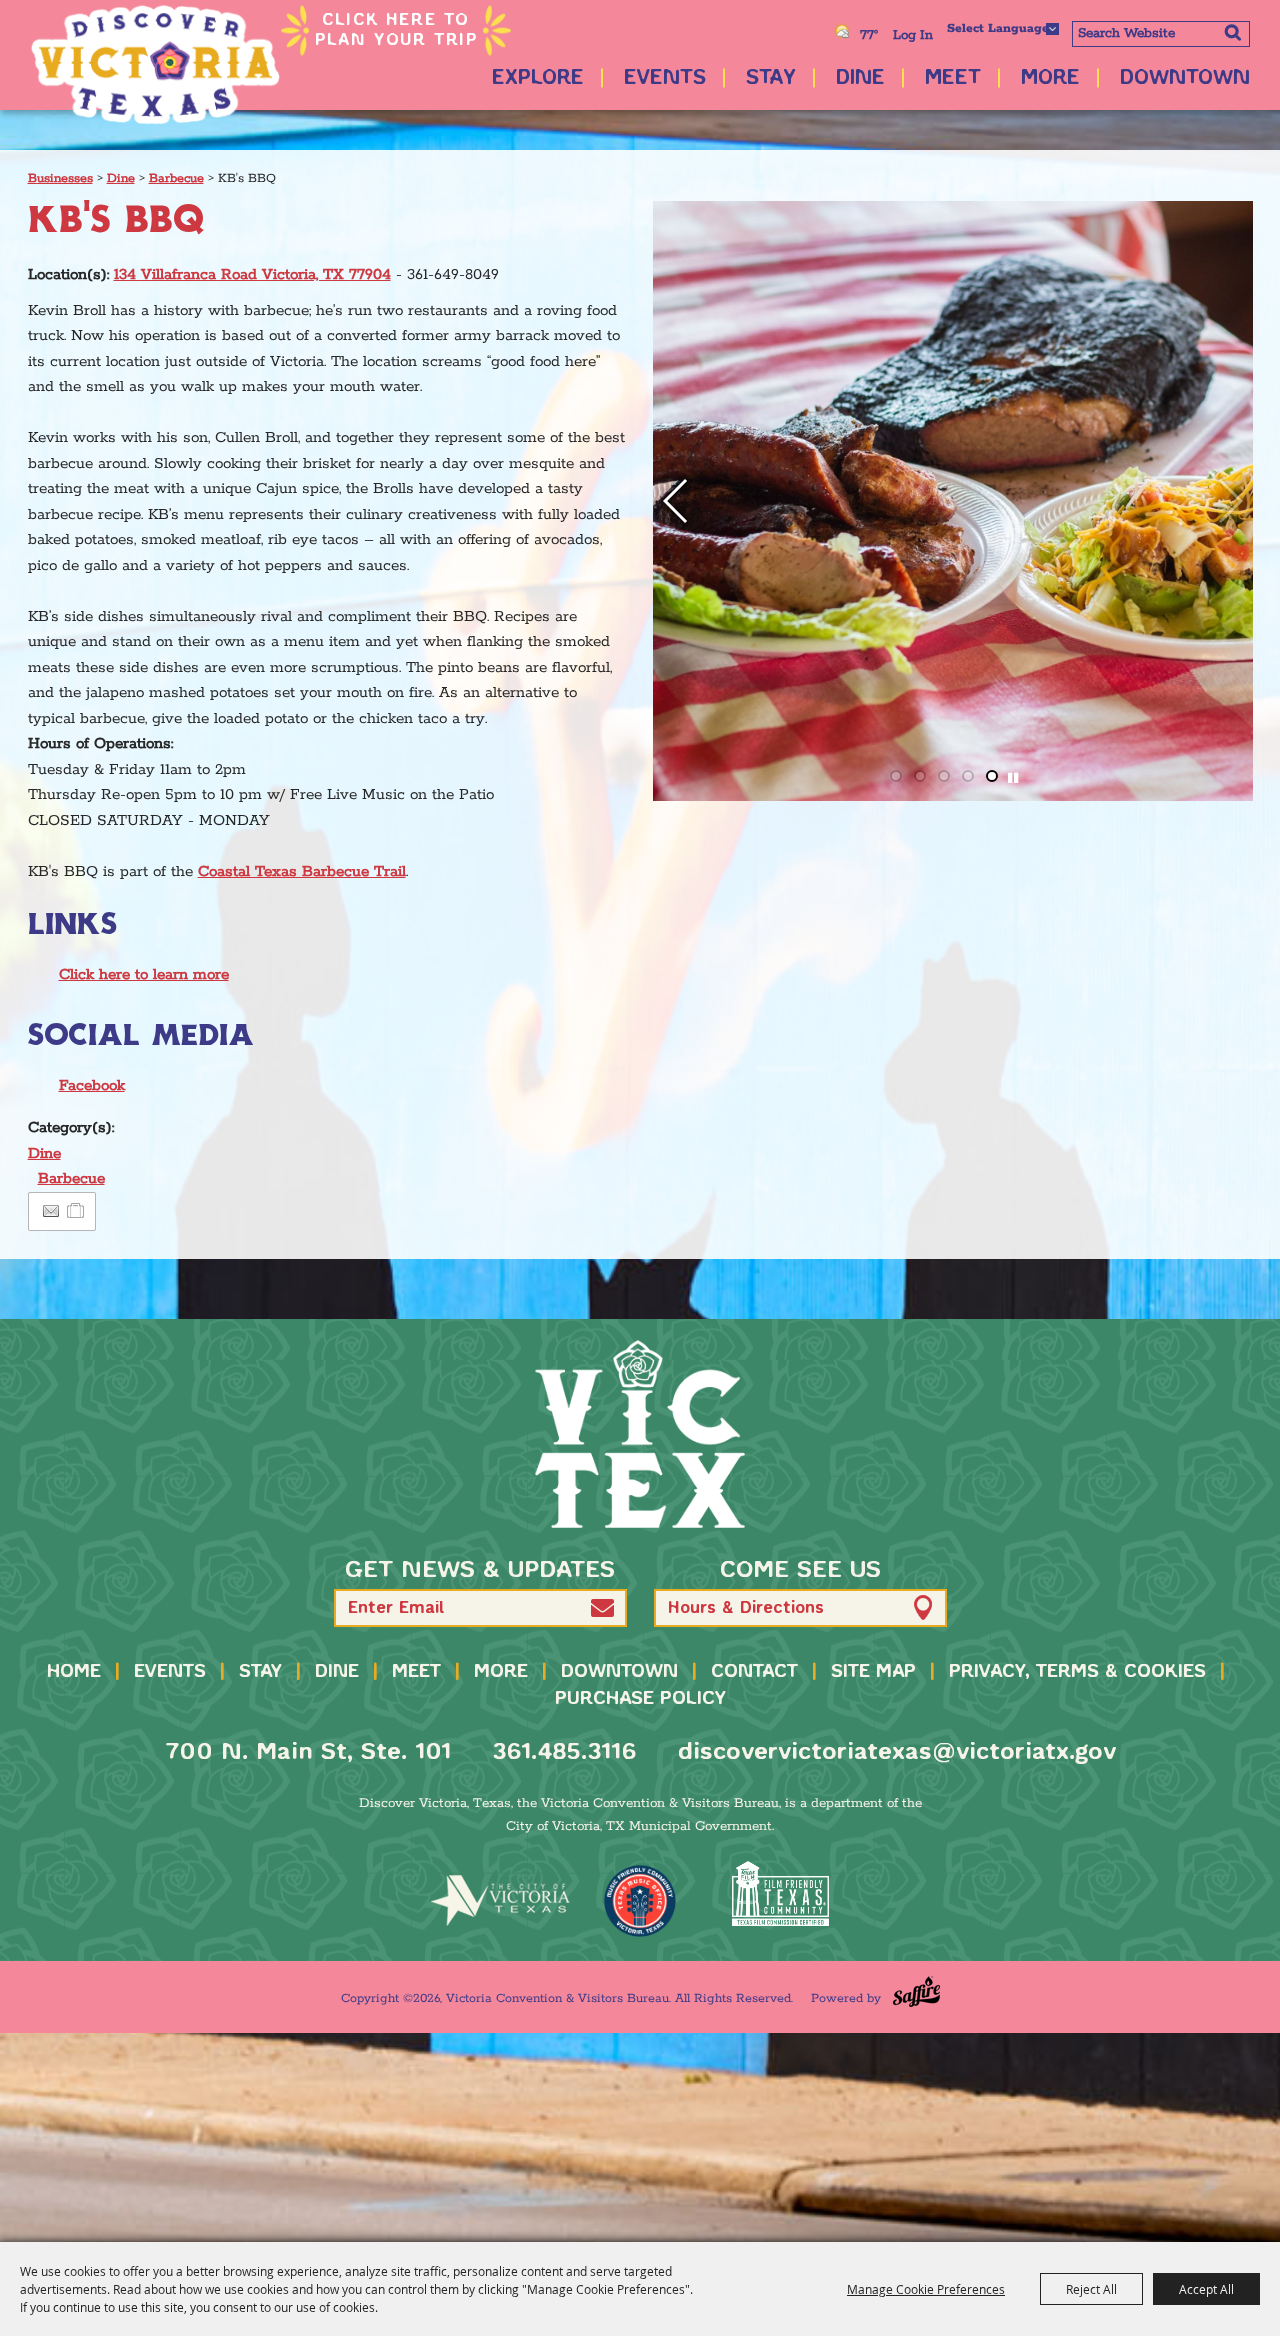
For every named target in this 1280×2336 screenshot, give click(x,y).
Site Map (873, 1672)
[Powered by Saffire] (916, 1991)
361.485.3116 (564, 1752)
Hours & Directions (746, 1608)
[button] (1229, 501)
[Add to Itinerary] (76, 1211)
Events (665, 78)
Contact (754, 1672)
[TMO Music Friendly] (640, 1901)
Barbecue (176, 178)
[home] (640, 1434)
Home (74, 1672)
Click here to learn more (144, 974)
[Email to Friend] (51, 1211)
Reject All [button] (1091, 2289)
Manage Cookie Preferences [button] (926, 2289)
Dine (860, 78)
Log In (913, 35)
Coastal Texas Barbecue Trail (302, 871)
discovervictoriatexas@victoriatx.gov (897, 1752)
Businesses (60, 178)
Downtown (1185, 78)
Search (1232, 32)
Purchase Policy (640, 1699)
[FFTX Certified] (780, 1893)
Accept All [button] (1206, 2289)
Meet (953, 78)
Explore (538, 78)
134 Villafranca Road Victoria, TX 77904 (252, 274)
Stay (771, 78)
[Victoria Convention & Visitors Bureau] (155, 65)
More (1050, 78)
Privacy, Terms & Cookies (1077, 1672)
